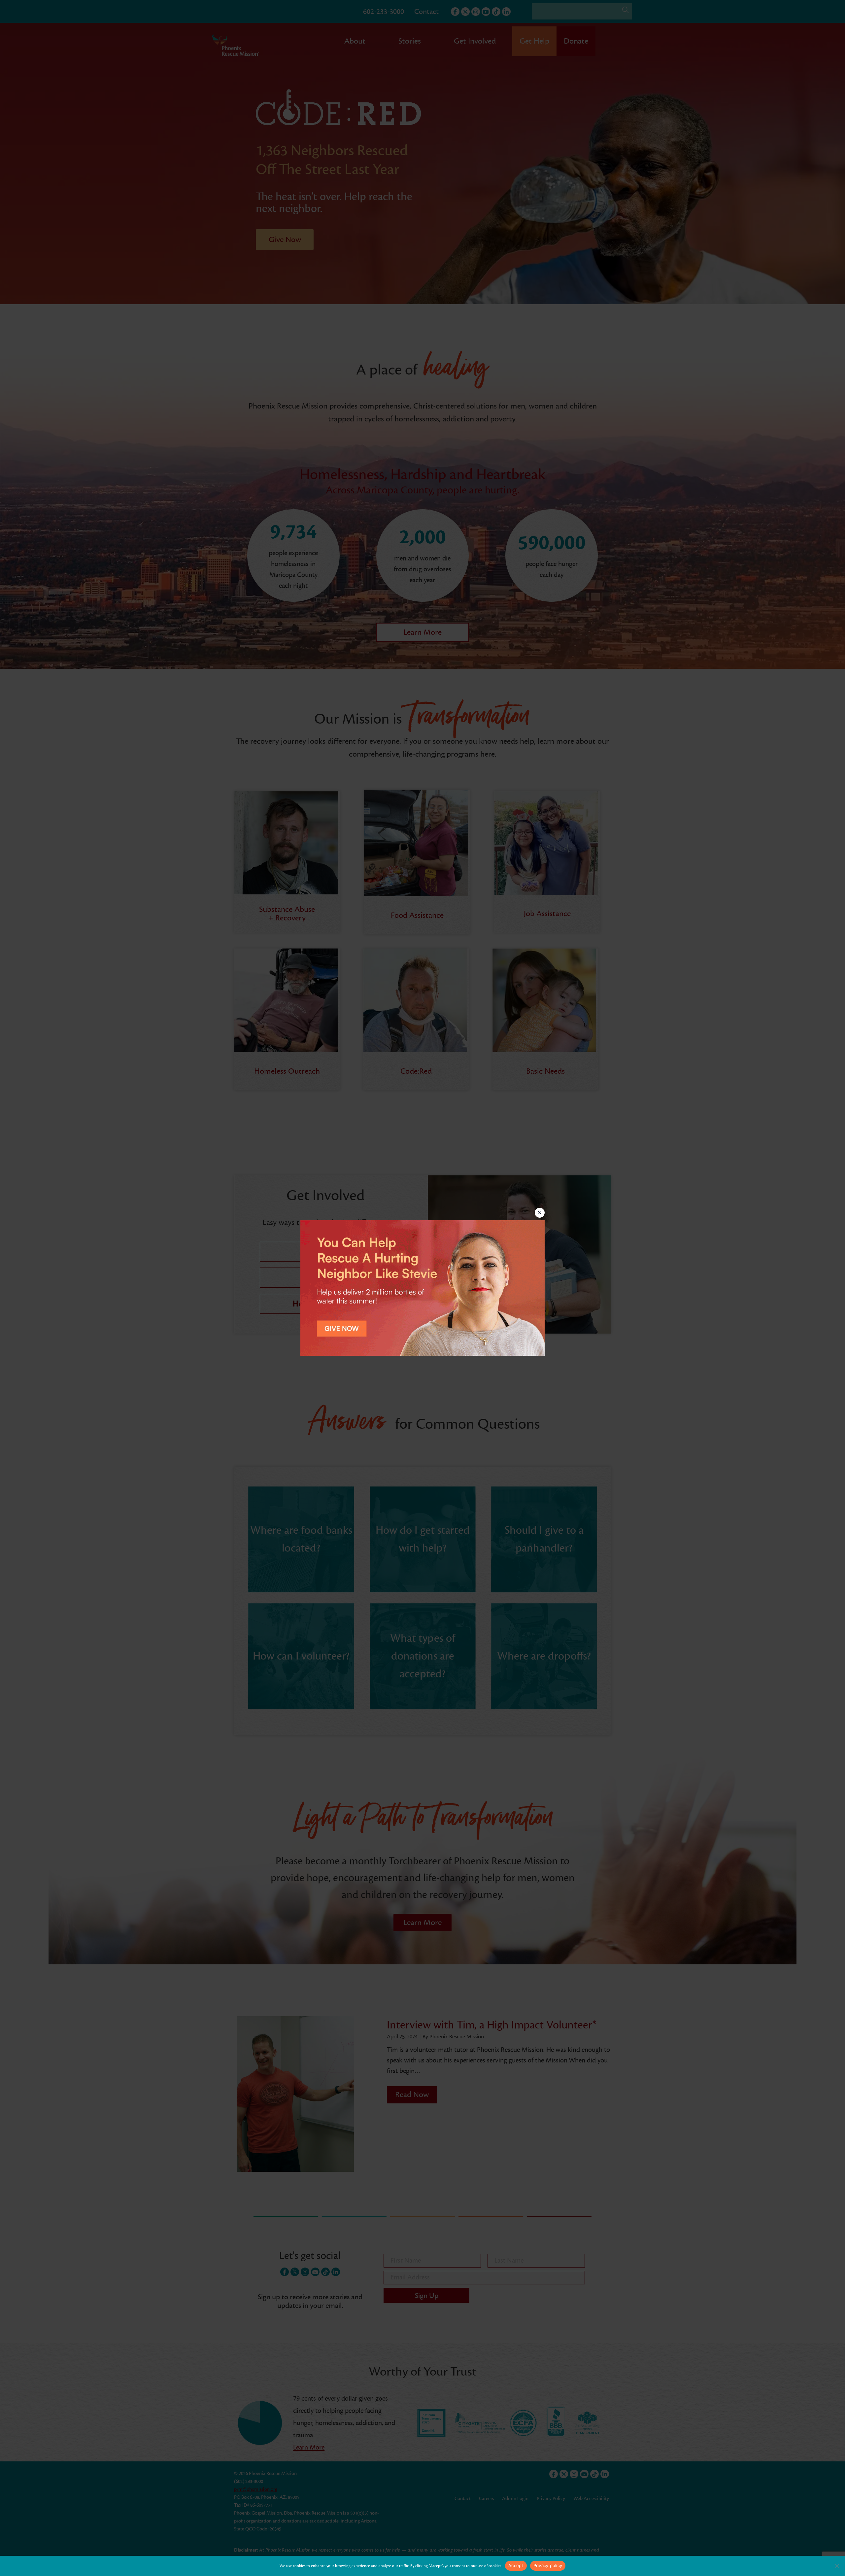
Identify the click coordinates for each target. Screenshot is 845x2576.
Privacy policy (548, 2565)
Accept (516, 2565)
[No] (837, 2566)
